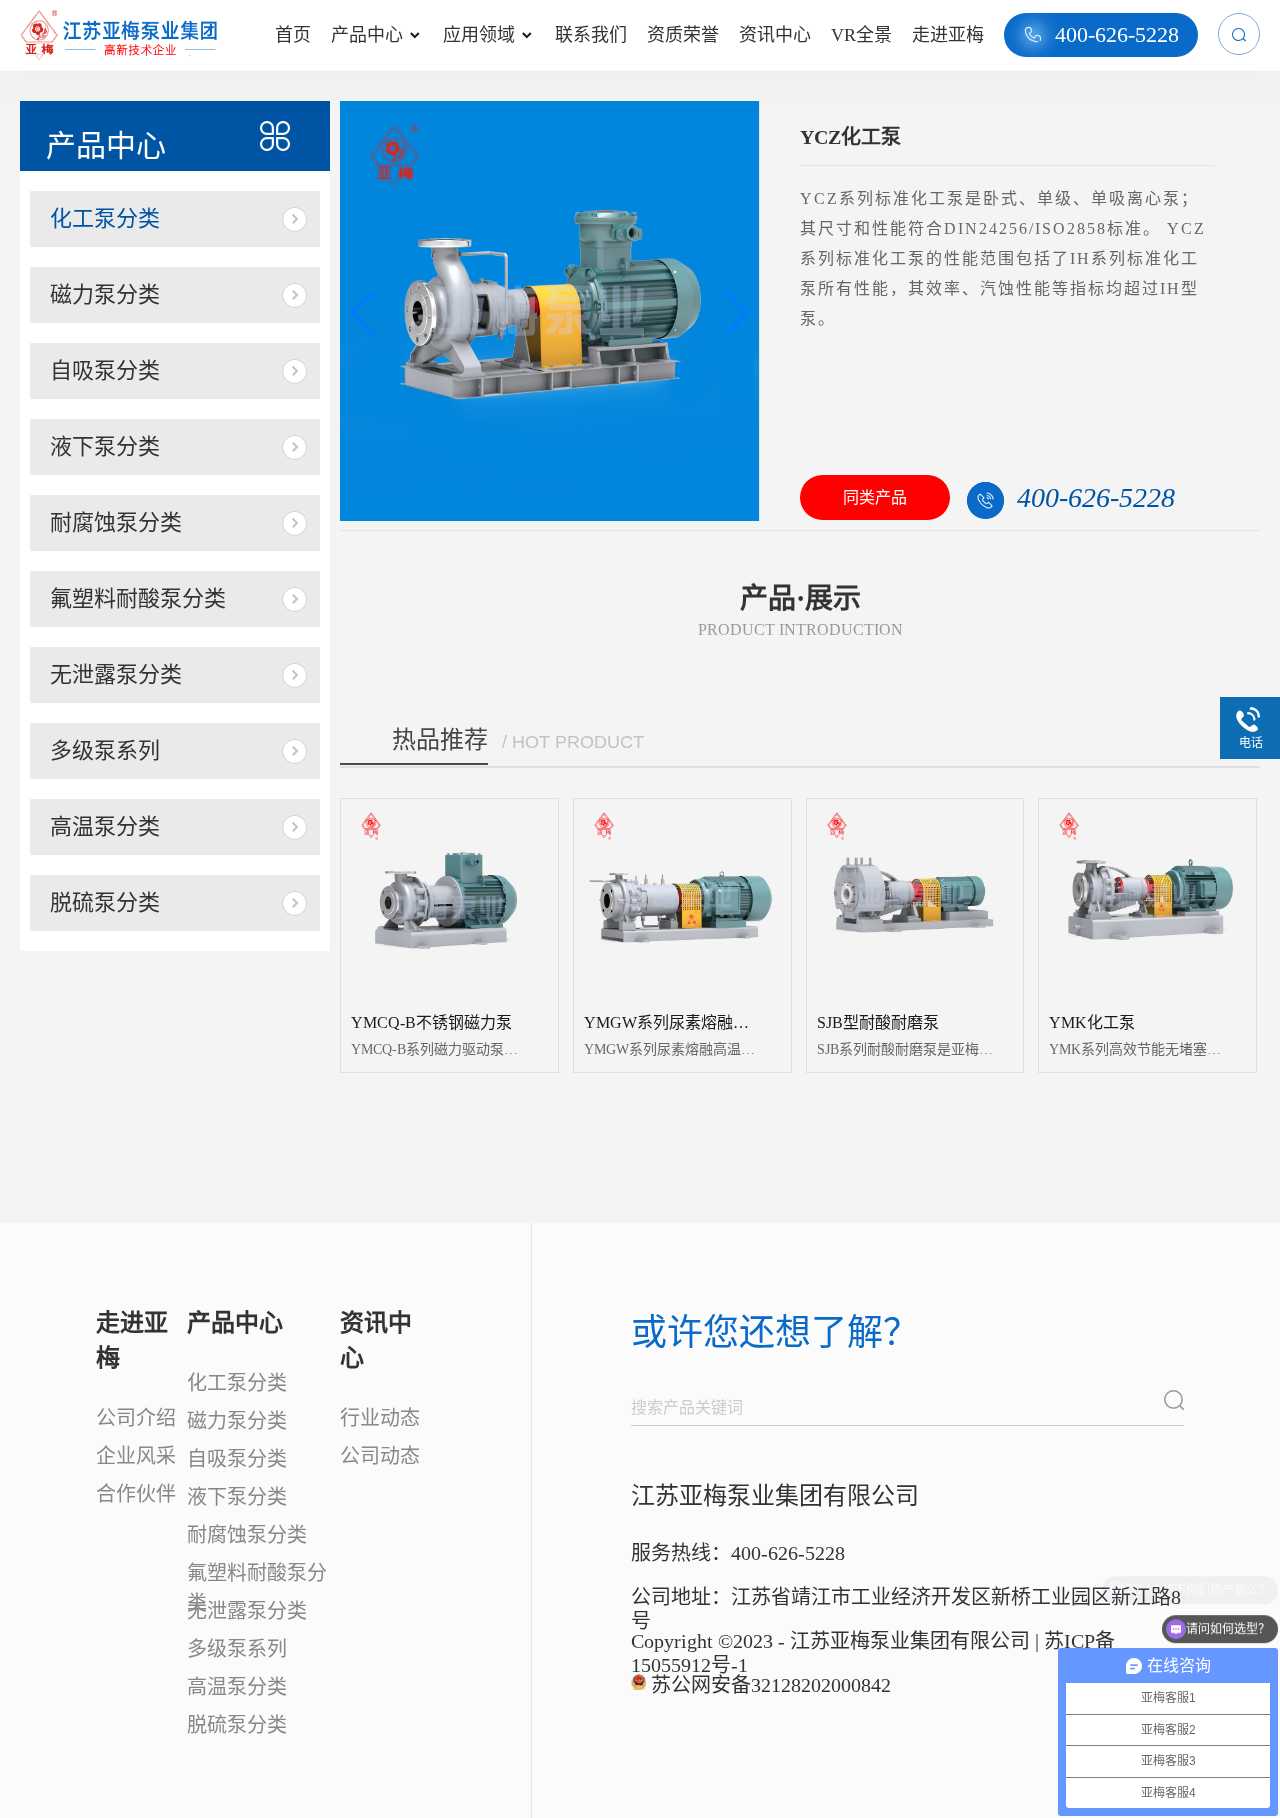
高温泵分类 (105, 826)
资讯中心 (775, 35)
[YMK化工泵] (1147, 898)
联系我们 (591, 35)
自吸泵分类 (105, 370)
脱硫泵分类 (105, 902)
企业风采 (136, 1456)
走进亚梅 (948, 35)
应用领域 (487, 35)
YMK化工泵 (1092, 1022)
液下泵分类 (105, 446)
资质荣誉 (683, 35)
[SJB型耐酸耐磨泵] (915, 898)
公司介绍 (136, 1418)
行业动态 (380, 1418)
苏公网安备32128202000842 (771, 1685)
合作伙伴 (136, 1494)
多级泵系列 (105, 750)
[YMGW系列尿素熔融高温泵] (682, 898)
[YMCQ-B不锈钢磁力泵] (449, 898)
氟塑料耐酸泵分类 (138, 598)
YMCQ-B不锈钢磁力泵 (431, 1022)
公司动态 (380, 1456)
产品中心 (375, 35)
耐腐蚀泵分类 (116, 522)
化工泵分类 (105, 218)
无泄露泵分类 (116, 674)
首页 (293, 35)
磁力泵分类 (105, 294)
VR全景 (861, 35)
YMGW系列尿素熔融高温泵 (682, 1022)
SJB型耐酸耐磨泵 (878, 1022)
